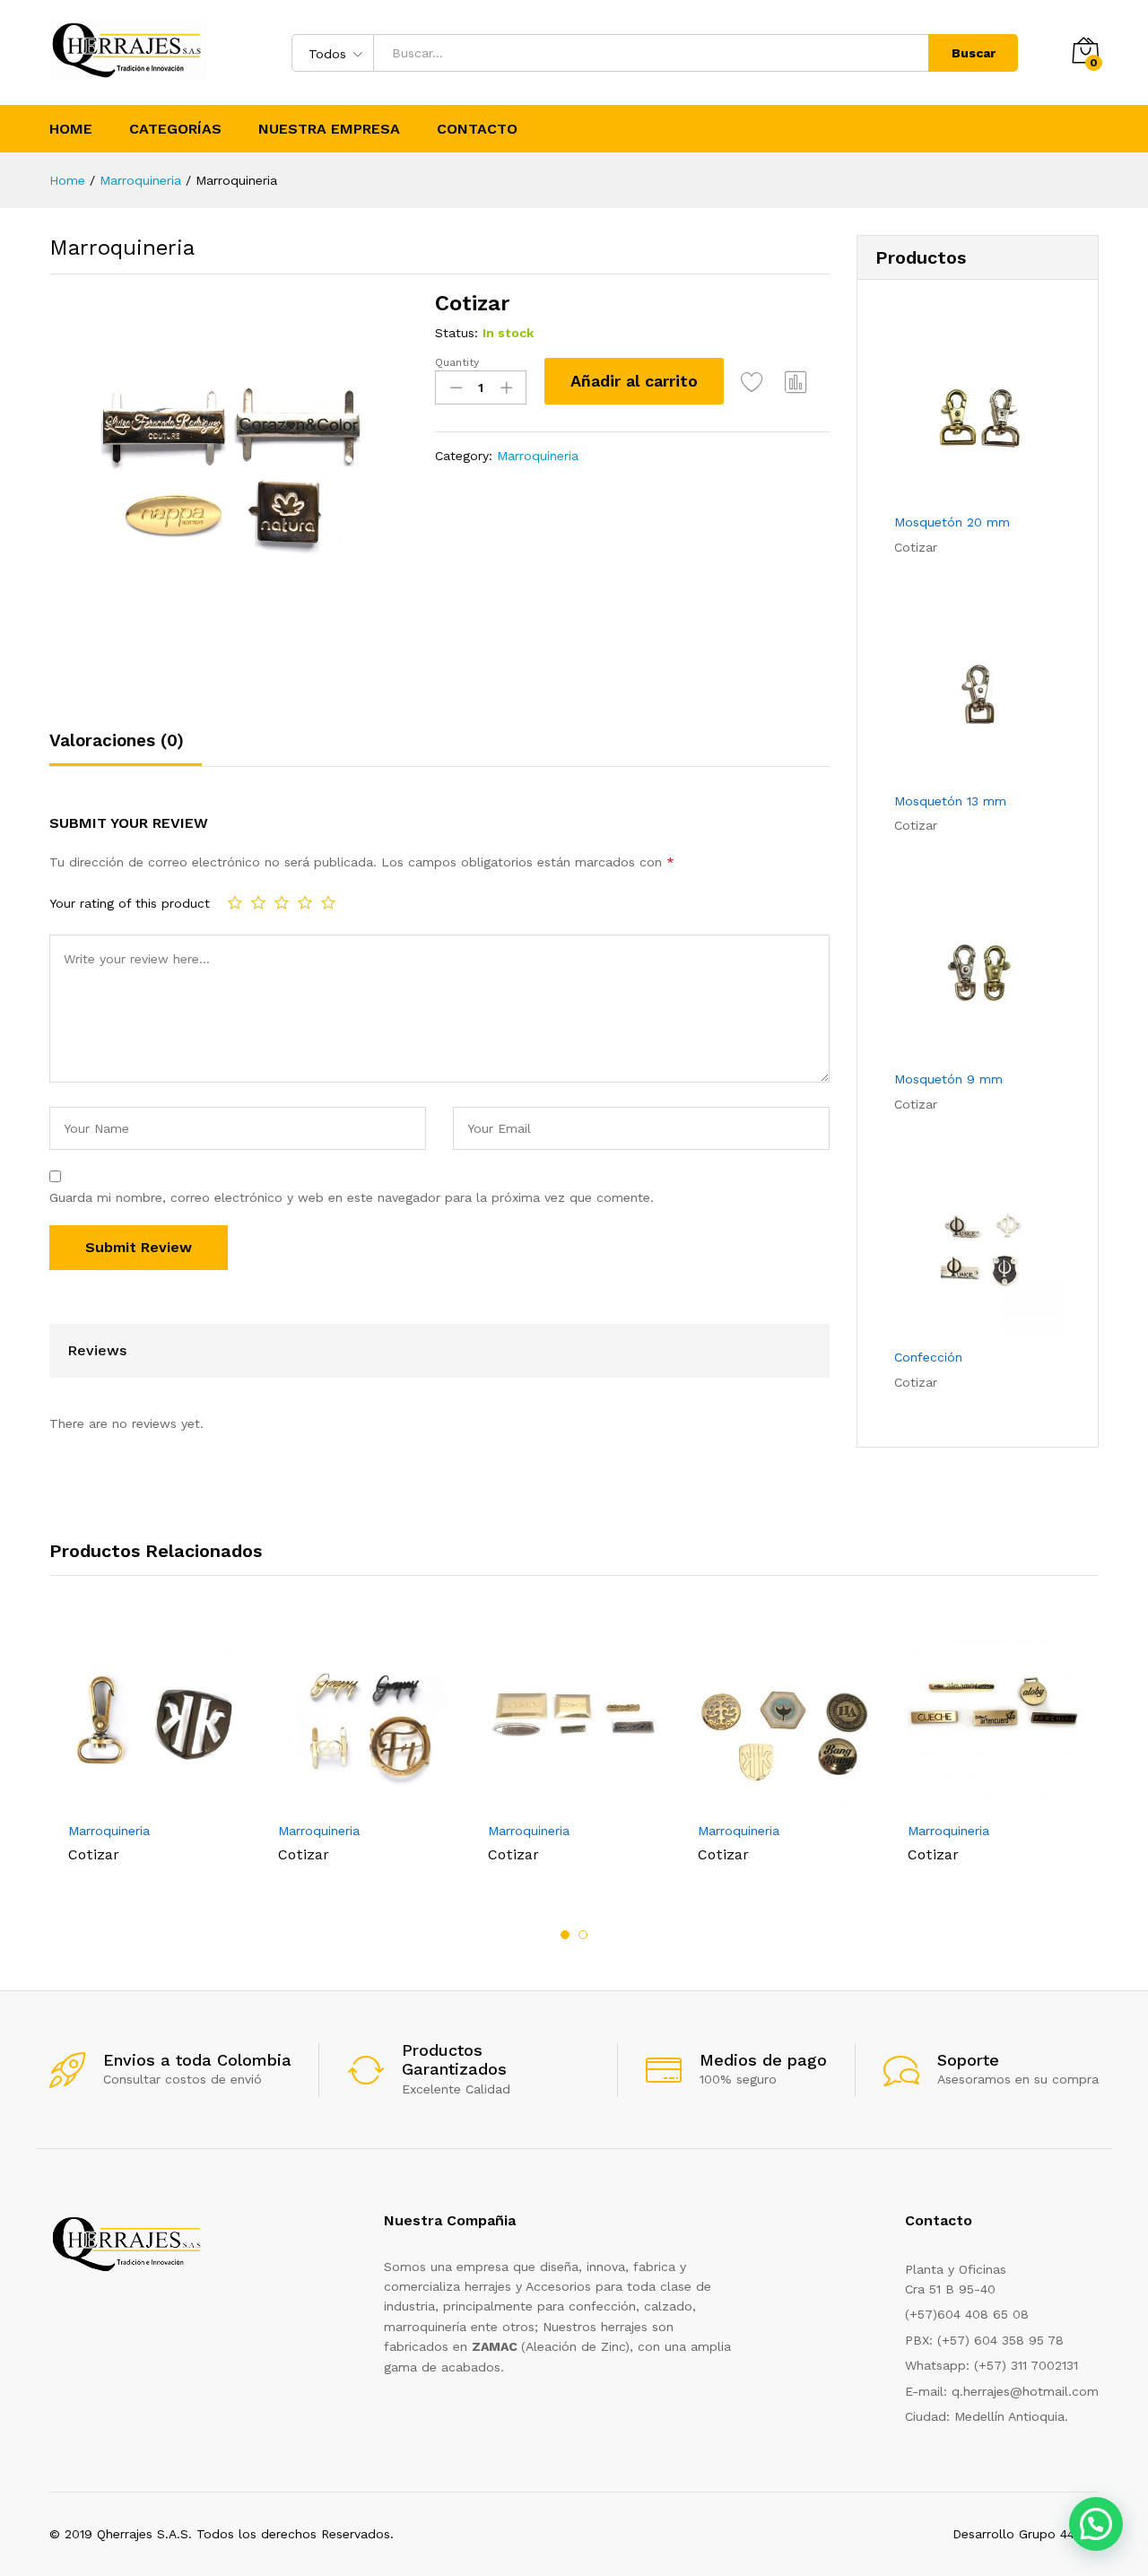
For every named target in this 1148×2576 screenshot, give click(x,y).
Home (71, 129)
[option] (154, 1750)
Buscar (974, 53)
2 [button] (583, 1935)
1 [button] (565, 1935)
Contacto (477, 129)
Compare (796, 381)
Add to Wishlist (752, 381)
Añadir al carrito (634, 381)
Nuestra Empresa (329, 129)
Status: (457, 333)
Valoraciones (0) (117, 740)
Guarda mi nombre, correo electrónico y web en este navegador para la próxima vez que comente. (352, 1197)
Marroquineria (538, 456)
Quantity (457, 362)
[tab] (126, 748)
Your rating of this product (130, 903)
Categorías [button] (175, 129)
